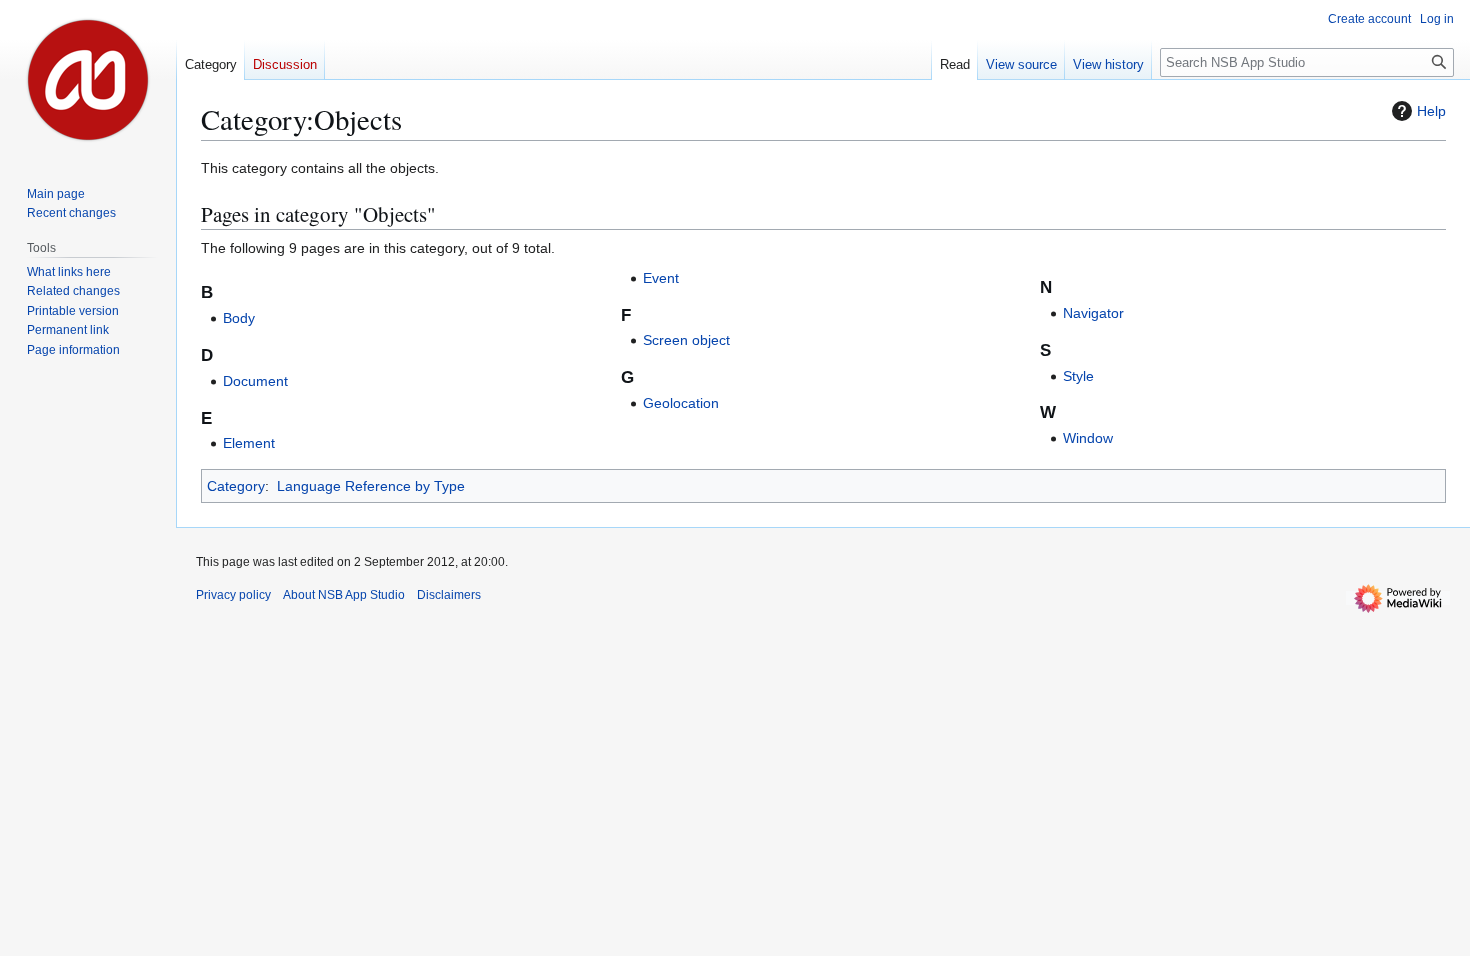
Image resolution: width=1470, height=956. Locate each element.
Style (1078, 376)
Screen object (686, 340)
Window (1088, 438)
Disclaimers (449, 595)
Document (255, 381)
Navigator (1093, 313)
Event (661, 278)
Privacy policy (233, 595)
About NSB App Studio (344, 595)
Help (1431, 111)
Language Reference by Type (371, 486)
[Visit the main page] (88, 80)
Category (236, 486)
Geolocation (681, 403)
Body (239, 318)
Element (249, 443)
